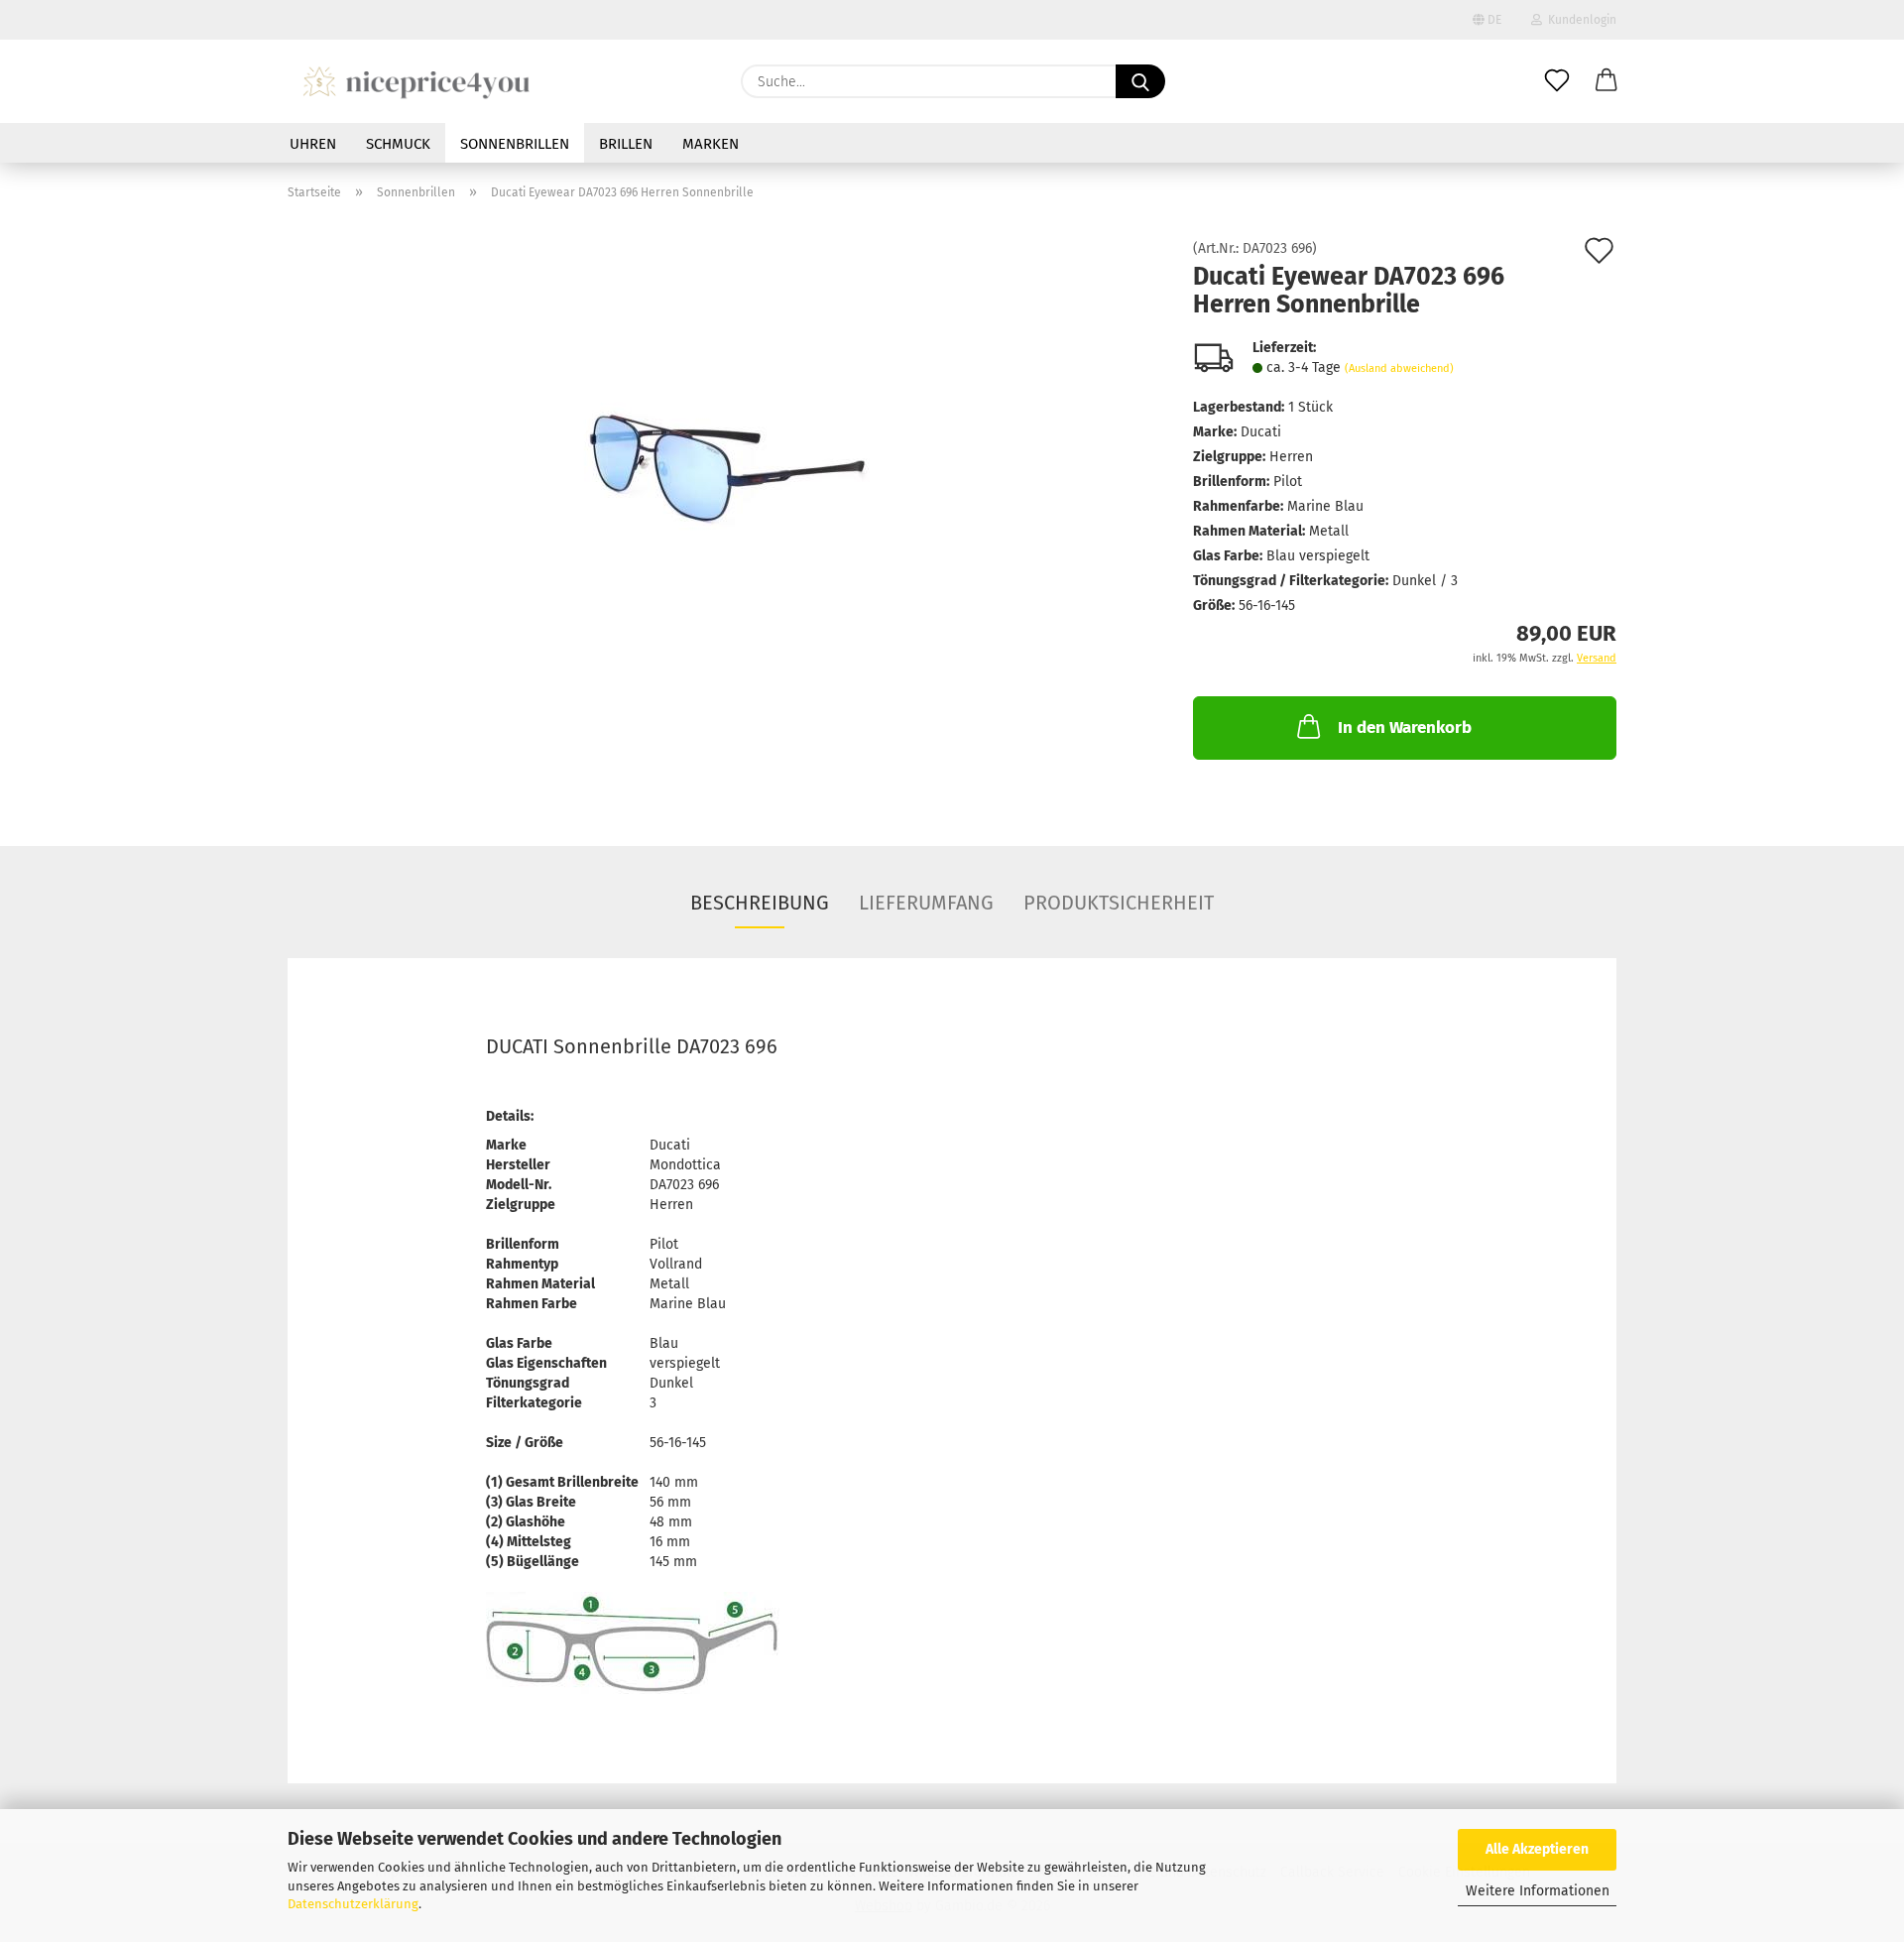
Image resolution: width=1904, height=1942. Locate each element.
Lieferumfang (926, 903)
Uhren (313, 144)
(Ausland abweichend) (1399, 368)
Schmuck (398, 144)
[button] (1606, 81)
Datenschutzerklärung (353, 1904)
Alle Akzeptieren (1537, 1849)
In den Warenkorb (1405, 728)
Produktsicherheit (1119, 903)
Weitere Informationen (1538, 1891)
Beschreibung (760, 903)
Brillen (626, 144)
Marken (711, 144)
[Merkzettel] (1557, 81)
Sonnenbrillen (515, 144)
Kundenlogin (1579, 20)
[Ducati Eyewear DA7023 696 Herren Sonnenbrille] (726, 465)
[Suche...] (1140, 81)
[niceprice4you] (416, 81)
